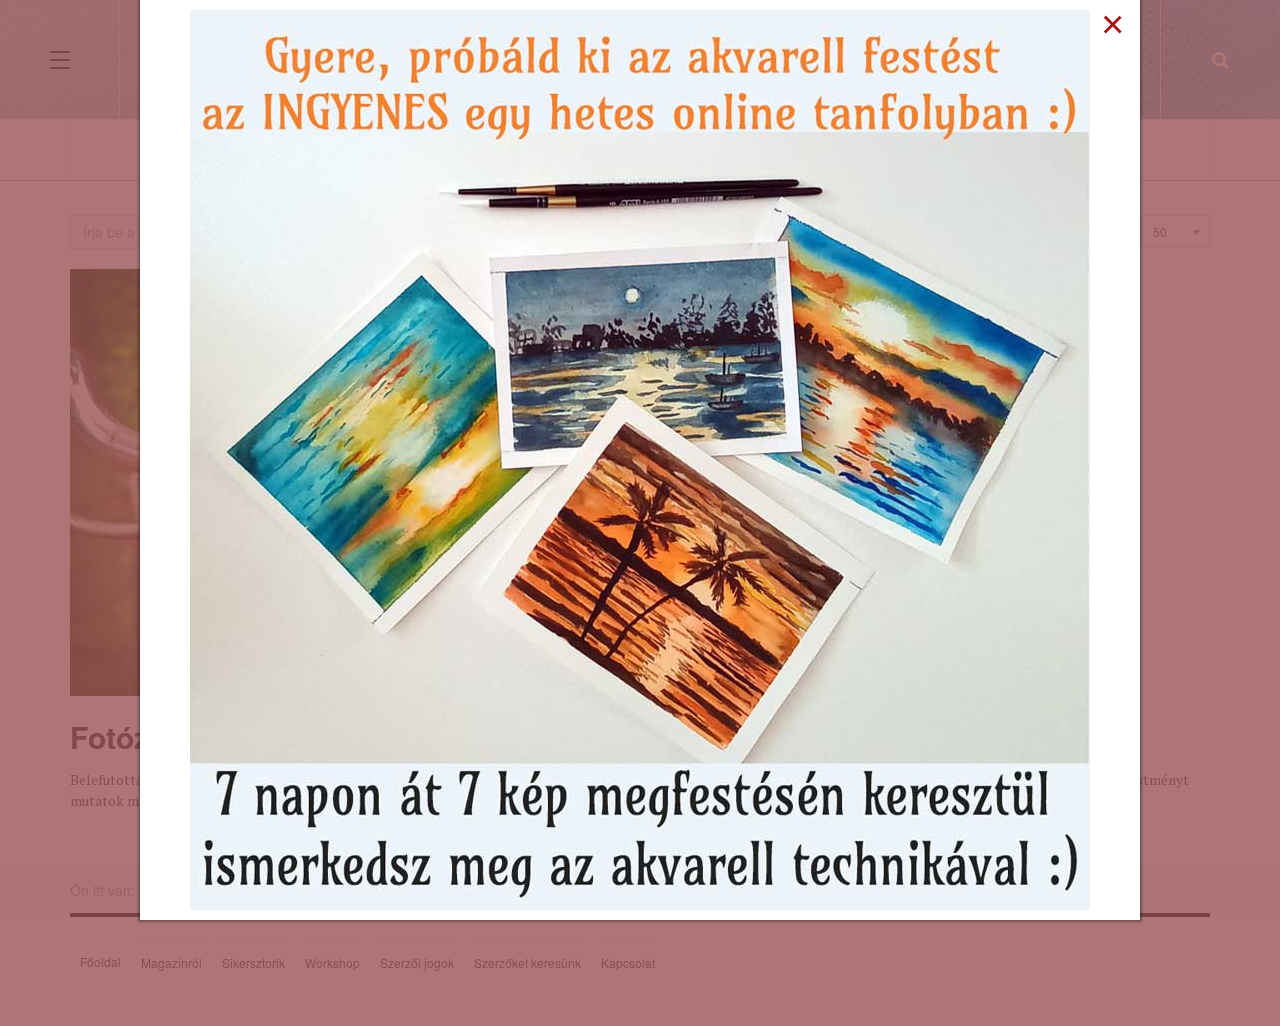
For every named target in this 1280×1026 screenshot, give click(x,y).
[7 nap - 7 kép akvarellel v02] (640, 458)
